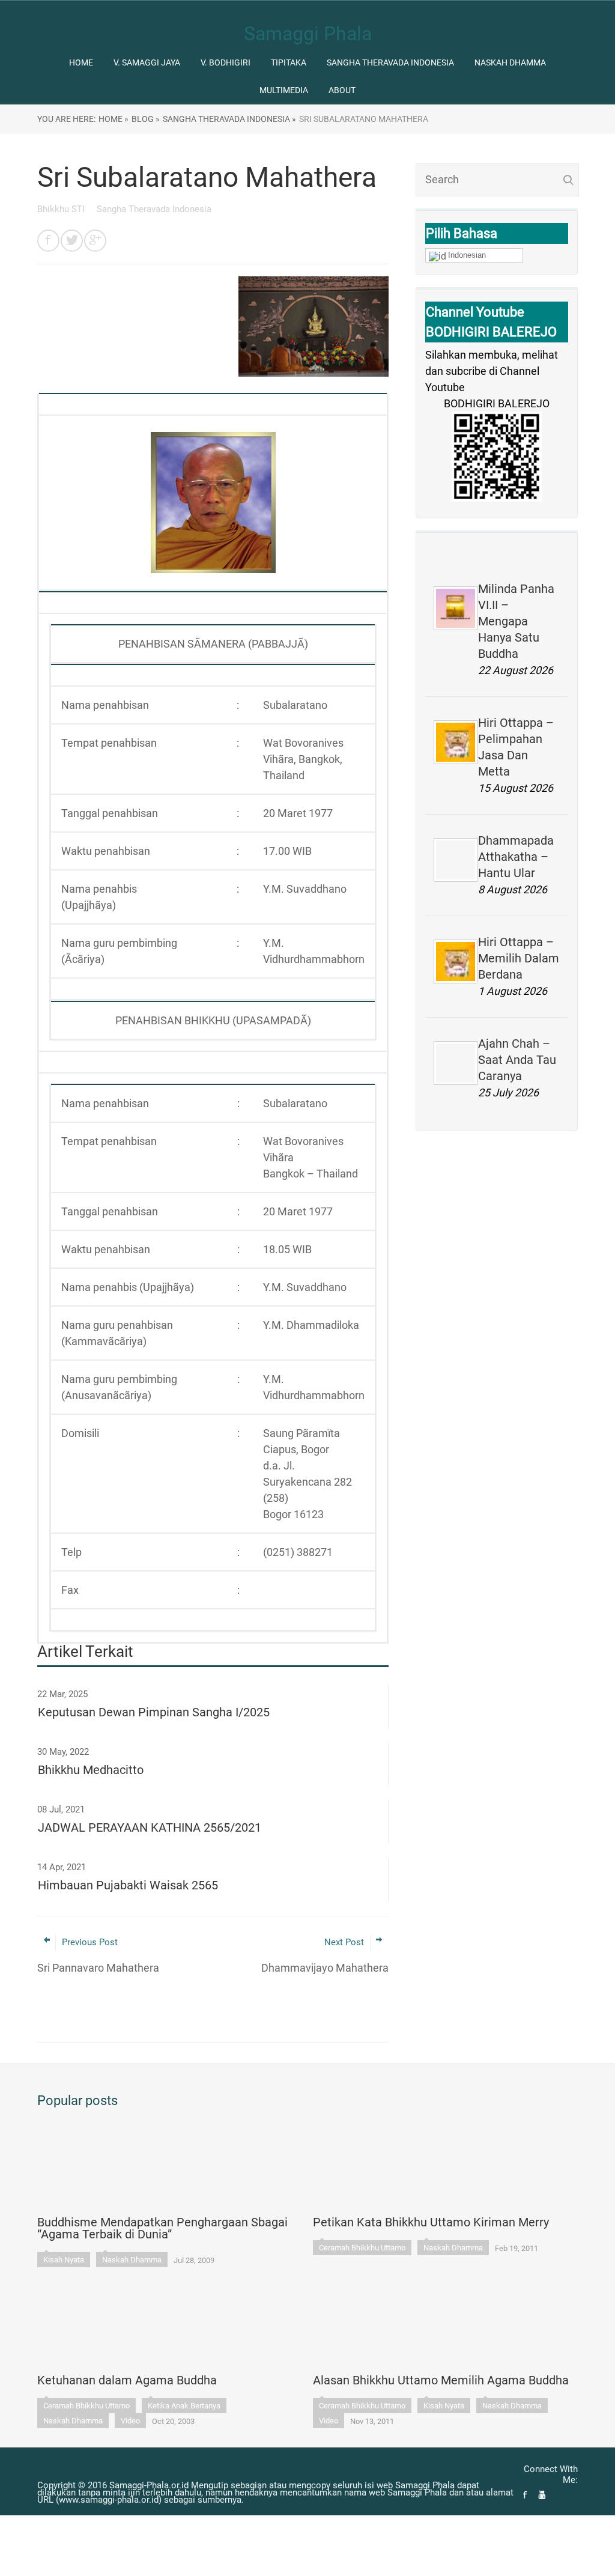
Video (130, 2421)
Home (81, 62)
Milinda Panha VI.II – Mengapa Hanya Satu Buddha (516, 621)
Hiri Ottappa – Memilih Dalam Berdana (519, 958)
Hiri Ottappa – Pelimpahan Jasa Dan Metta (516, 747)
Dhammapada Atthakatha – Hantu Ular (516, 857)
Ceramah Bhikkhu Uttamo (362, 2248)
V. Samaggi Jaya (147, 62)
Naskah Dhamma (510, 62)
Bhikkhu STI (62, 209)
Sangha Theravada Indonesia (390, 62)
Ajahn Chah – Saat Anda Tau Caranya (517, 1060)
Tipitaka (289, 62)
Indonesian (467, 255)
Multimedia (284, 90)
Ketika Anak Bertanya (184, 2406)
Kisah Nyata (64, 2260)
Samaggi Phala (308, 34)
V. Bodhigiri (226, 62)
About (342, 90)
